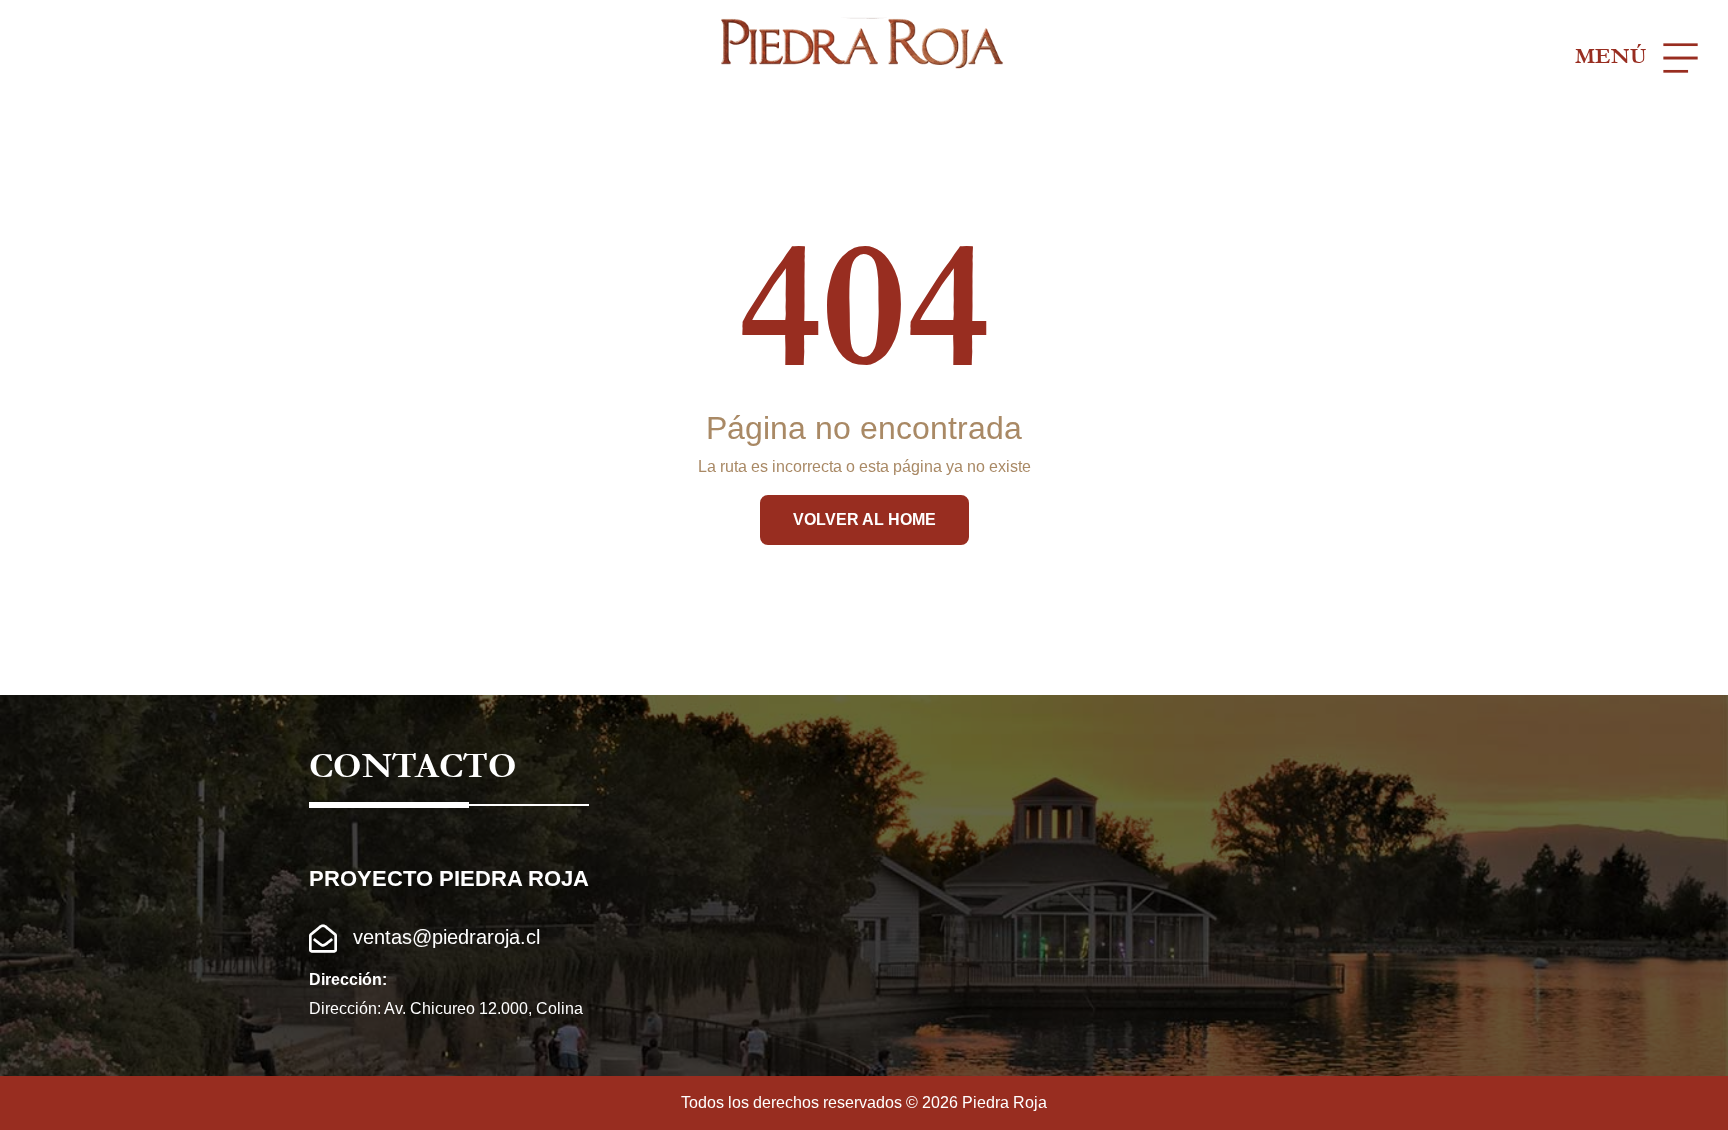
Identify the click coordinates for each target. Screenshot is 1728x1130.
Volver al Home (864, 519)
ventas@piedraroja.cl (443, 937)
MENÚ (1614, 56)
